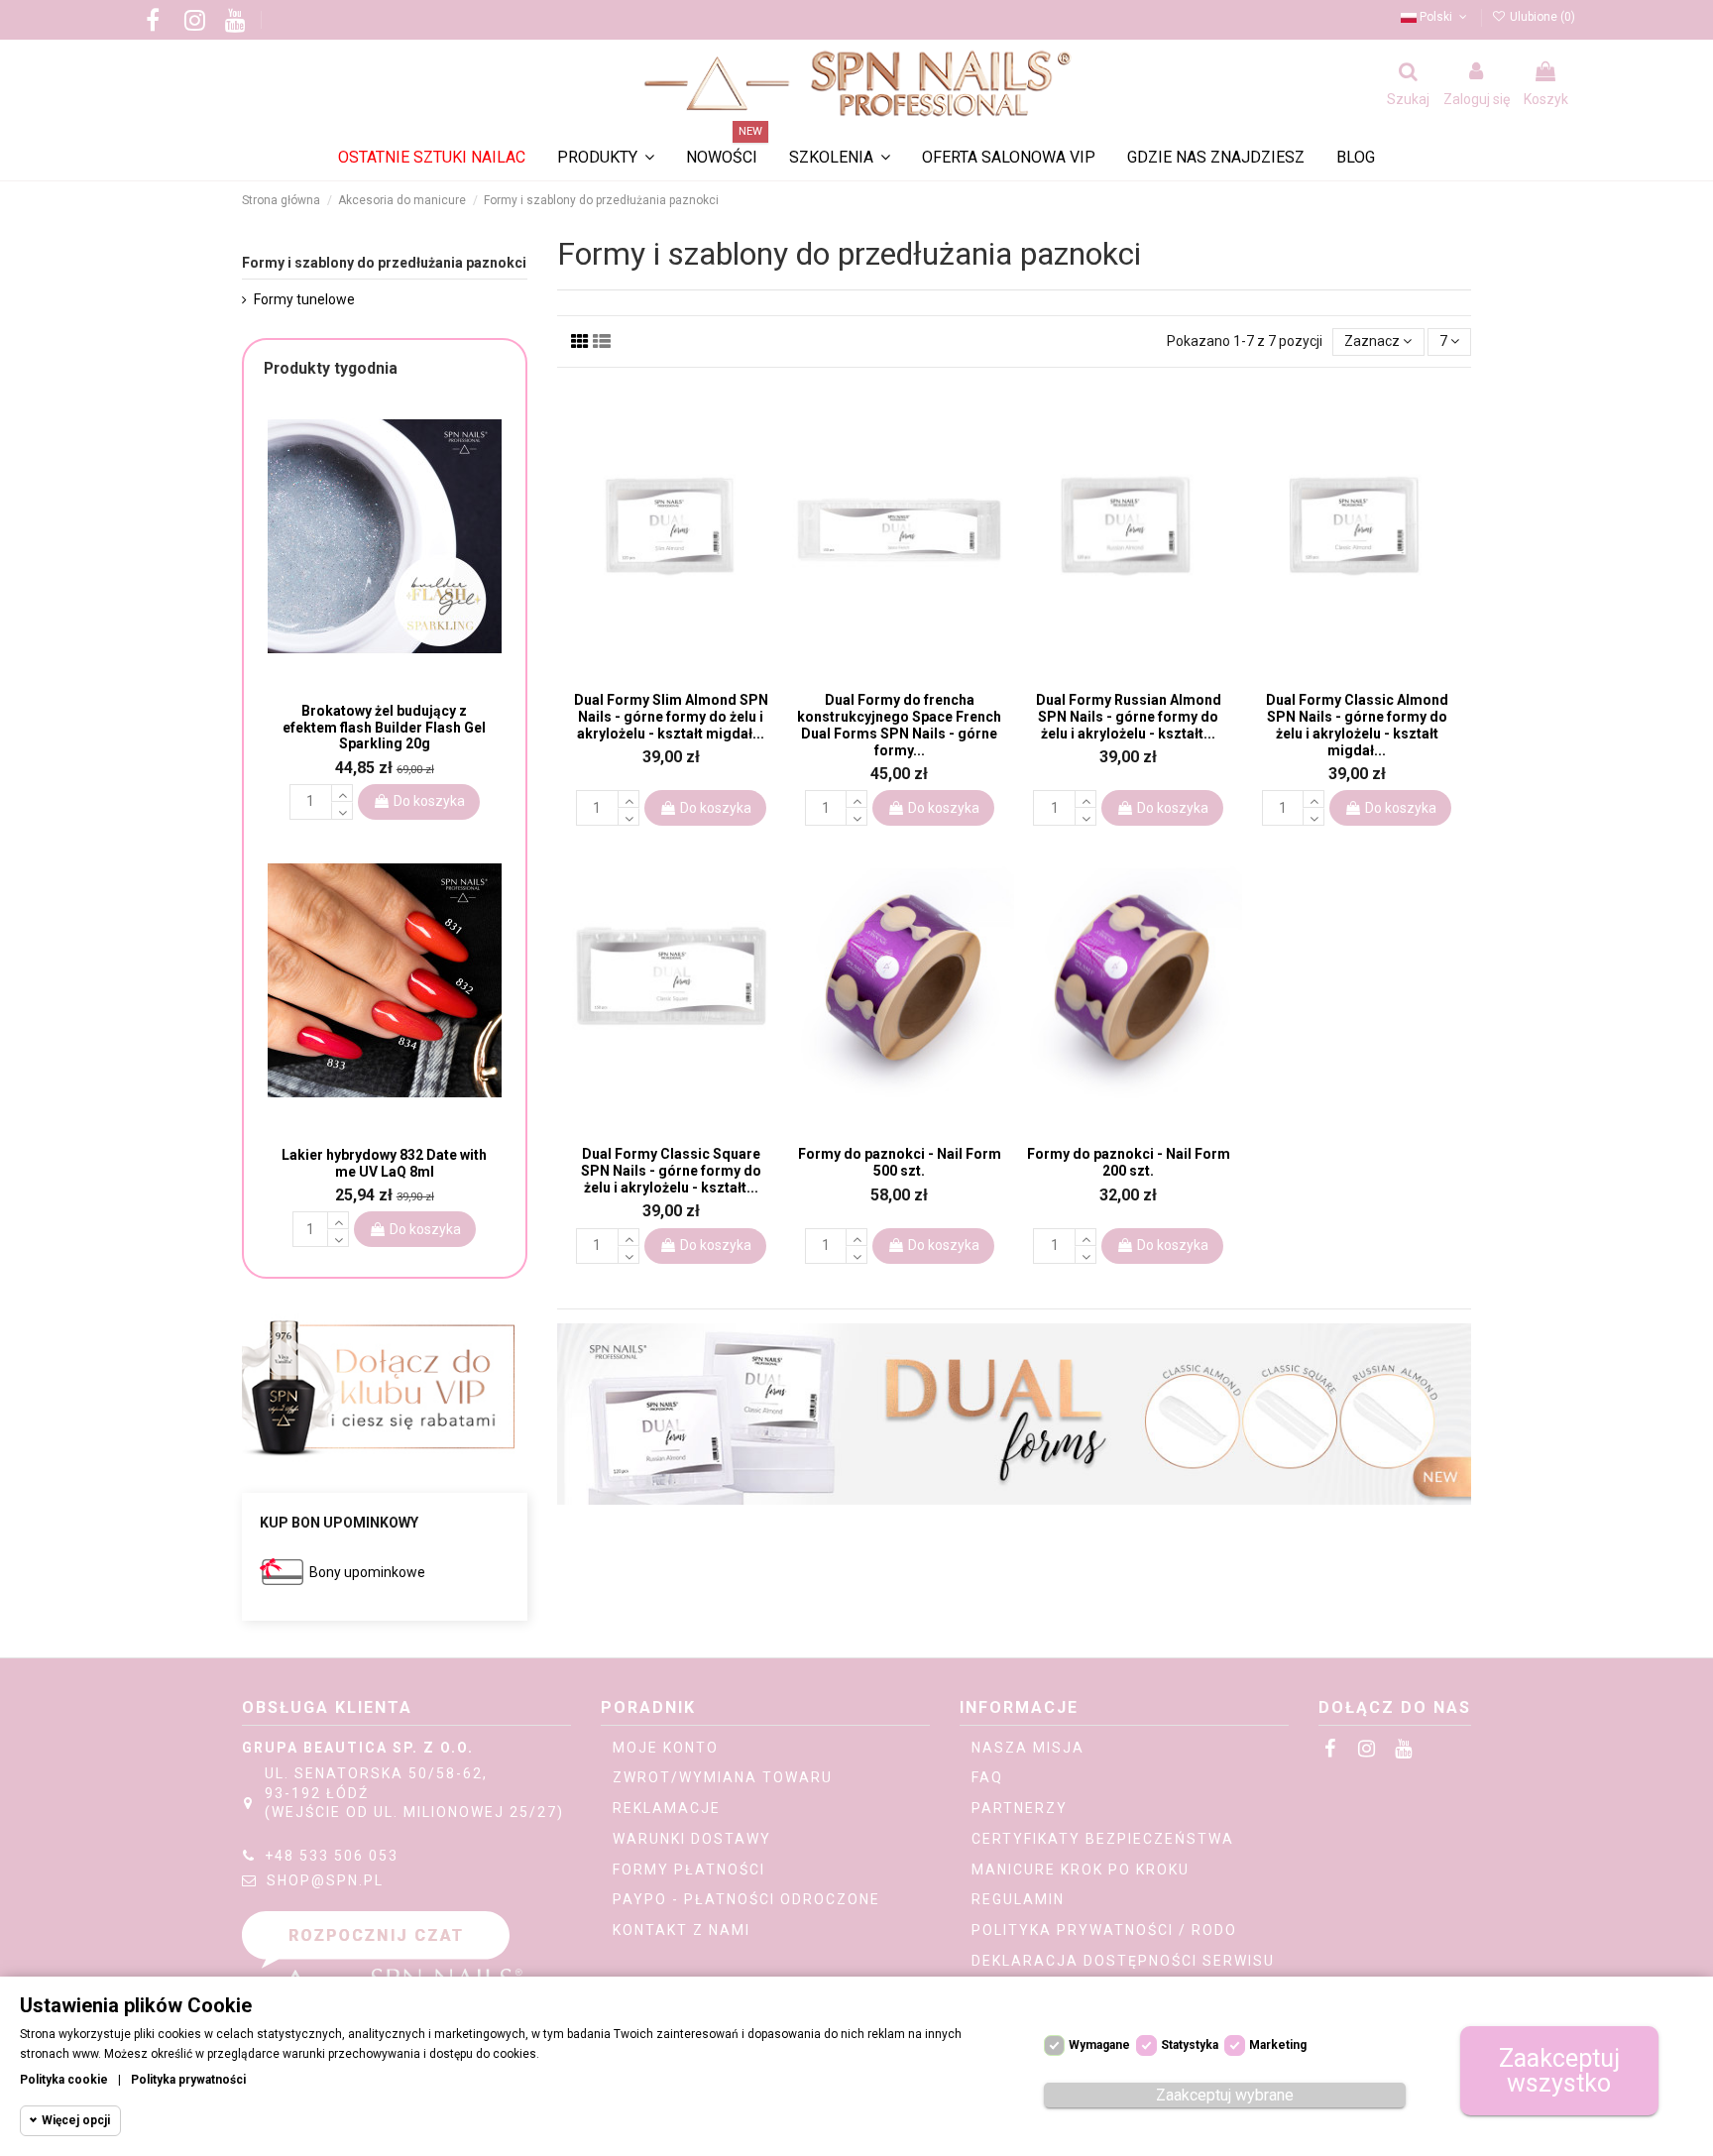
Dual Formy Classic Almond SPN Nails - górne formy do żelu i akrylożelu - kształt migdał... (1357, 725)
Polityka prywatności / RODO (1104, 1930)
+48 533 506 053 (332, 1856)
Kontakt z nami (682, 1930)
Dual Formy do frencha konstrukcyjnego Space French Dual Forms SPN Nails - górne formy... (899, 725)
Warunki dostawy (692, 1839)
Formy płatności (689, 1870)
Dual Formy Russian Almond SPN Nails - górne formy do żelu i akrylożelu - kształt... (1129, 717)
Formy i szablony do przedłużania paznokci (384, 263)
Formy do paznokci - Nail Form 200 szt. (1129, 1162)
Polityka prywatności (188, 2080)
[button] (840, 158)
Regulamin (1018, 1899)
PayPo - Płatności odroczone (746, 1899)
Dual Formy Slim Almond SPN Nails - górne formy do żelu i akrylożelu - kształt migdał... (671, 717)
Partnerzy (1020, 1808)
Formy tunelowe (304, 299)
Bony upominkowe (367, 1572)
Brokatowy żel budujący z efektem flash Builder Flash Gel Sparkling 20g (384, 728)
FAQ (987, 1777)
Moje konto (666, 1748)
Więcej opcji (76, 2120)
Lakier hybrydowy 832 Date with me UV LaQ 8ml (384, 1163)
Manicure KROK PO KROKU (1081, 1870)
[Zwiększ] (628, 799)
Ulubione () (1541, 17)
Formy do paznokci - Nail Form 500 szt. (900, 1162)
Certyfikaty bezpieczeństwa (1103, 1839)
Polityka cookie (64, 2080)
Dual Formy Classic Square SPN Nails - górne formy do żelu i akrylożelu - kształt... (671, 1171)
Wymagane (1099, 2045)
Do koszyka (716, 808)
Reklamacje (667, 1808)
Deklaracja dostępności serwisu (1123, 1961)
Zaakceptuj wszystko (1559, 2071)
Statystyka (1190, 2045)
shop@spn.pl (325, 1880)
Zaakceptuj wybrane (1225, 2095)
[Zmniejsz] (628, 817)
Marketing (1278, 2045)
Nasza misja (1028, 1748)
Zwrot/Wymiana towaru (723, 1777)
